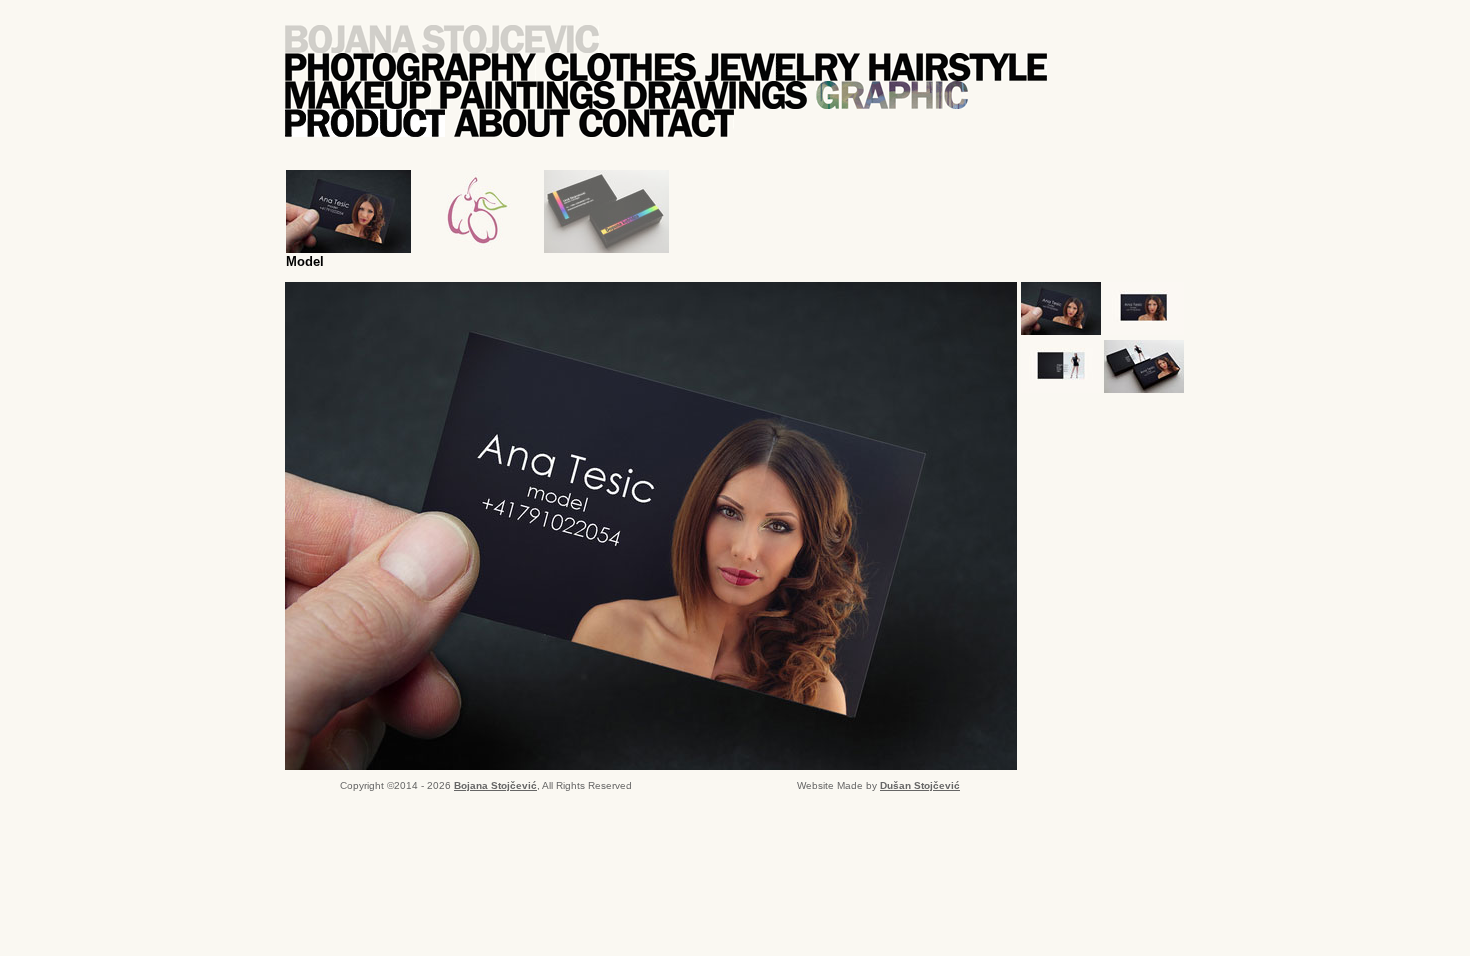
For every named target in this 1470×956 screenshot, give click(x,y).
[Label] (477, 212)
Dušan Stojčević (920, 785)
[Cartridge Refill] (606, 212)
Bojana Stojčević (495, 785)
